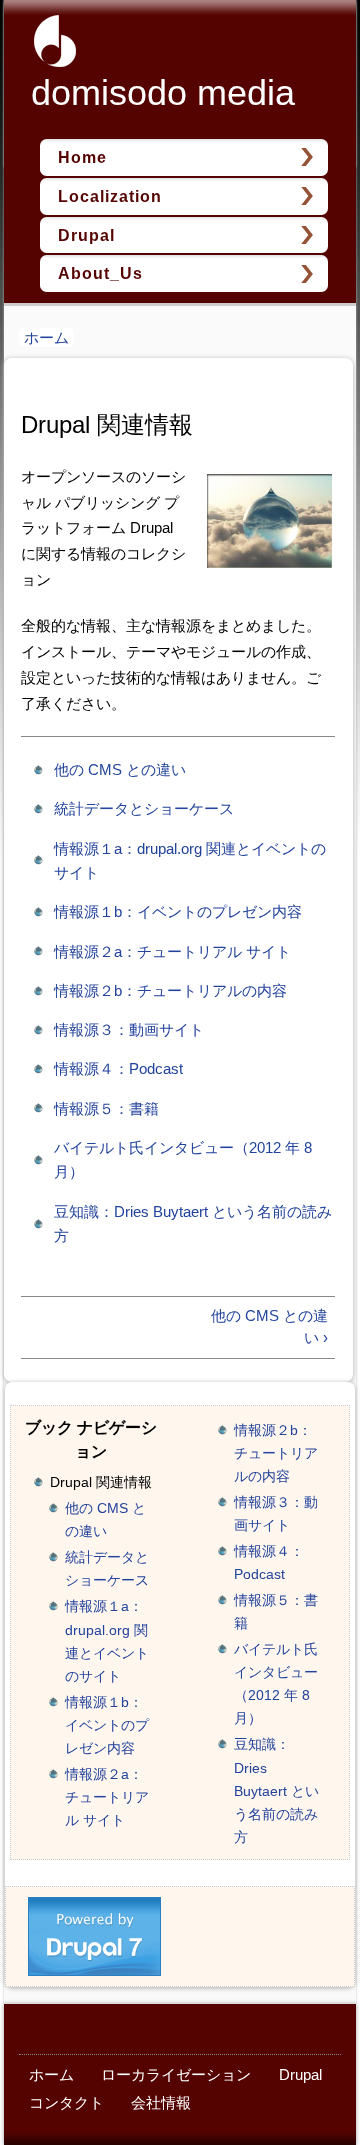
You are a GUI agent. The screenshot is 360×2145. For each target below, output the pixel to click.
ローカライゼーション (176, 2074)
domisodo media (163, 92)
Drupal (86, 235)
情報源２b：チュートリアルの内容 (170, 990)
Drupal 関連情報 (101, 1482)
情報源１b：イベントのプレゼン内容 (178, 911)
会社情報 (161, 2102)
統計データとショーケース (144, 808)
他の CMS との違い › (269, 1327)
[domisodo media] (45, 54)
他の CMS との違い (120, 769)
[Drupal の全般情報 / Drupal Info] (95, 1965)
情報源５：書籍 (106, 1108)
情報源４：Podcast (118, 1068)
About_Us (100, 273)
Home (82, 157)
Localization (110, 196)
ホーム (46, 337)
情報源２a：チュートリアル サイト (172, 951)
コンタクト (66, 2102)
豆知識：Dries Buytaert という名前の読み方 (276, 1790)
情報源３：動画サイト (129, 1029)
